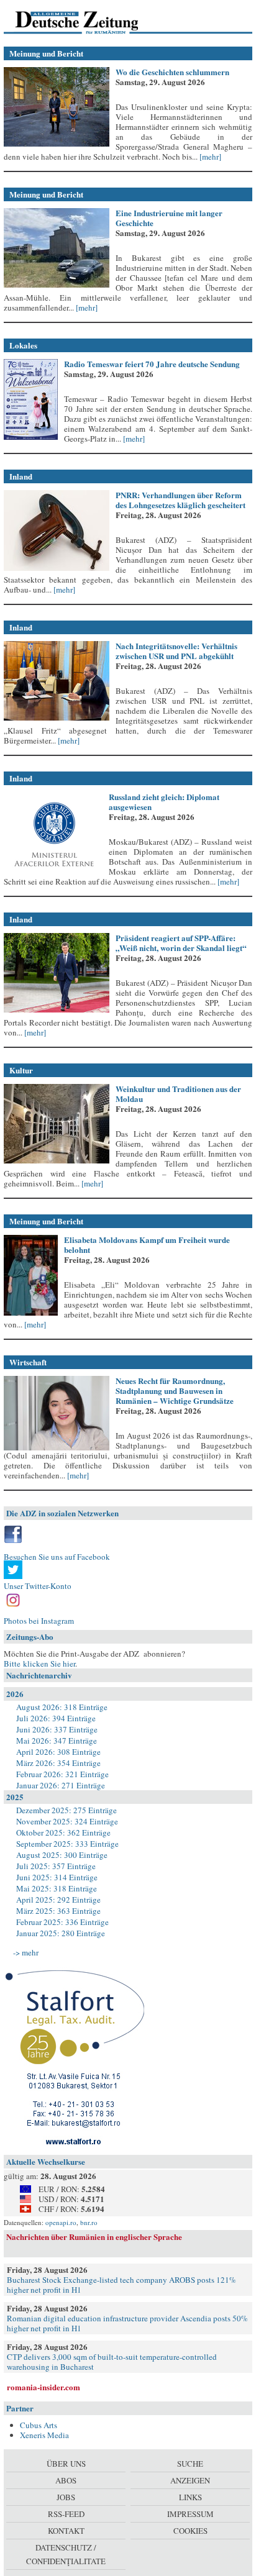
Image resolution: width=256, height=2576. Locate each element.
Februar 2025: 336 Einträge (62, 1922)
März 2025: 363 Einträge (58, 1911)
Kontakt (66, 2531)
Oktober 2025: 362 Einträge (63, 1832)
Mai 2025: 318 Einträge (57, 1888)
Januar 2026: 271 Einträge (61, 1785)
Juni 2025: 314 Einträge (57, 1877)
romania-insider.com (43, 2387)
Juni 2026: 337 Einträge (57, 1729)
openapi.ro (61, 2222)
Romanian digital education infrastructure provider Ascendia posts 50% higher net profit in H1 (127, 2323)
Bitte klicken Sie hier (39, 1663)
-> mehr (26, 1952)
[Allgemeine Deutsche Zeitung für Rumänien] (89, 22)
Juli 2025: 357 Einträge (56, 1866)
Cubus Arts (39, 2425)
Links (190, 2497)
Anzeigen (190, 2480)
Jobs (66, 2497)
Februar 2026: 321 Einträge (62, 1774)
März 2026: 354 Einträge (58, 1763)
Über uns (66, 2464)
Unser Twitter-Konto (38, 1586)
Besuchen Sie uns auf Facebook (57, 1557)
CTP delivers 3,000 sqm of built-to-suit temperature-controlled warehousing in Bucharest (112, 2362)
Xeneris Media (44, 2435)
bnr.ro (89, 2222)
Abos (66, 2480)
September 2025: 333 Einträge (67, 1844)
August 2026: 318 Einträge (62, 1707)
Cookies (190, 2531)
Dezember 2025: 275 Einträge (66, 1810)
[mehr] (209, 157)
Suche (190, 2464)
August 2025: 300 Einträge (62, 1855)
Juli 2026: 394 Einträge (56, 1718)
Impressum (190, 2514)
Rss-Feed (66, 2514)
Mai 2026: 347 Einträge (57, 1741)
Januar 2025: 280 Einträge (61, 1933)
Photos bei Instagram (39, 1621)
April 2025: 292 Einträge (58, 1900)
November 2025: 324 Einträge (67, 1821)
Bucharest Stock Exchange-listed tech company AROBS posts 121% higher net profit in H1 (121, 2285)
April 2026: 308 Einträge (58, 1752)
